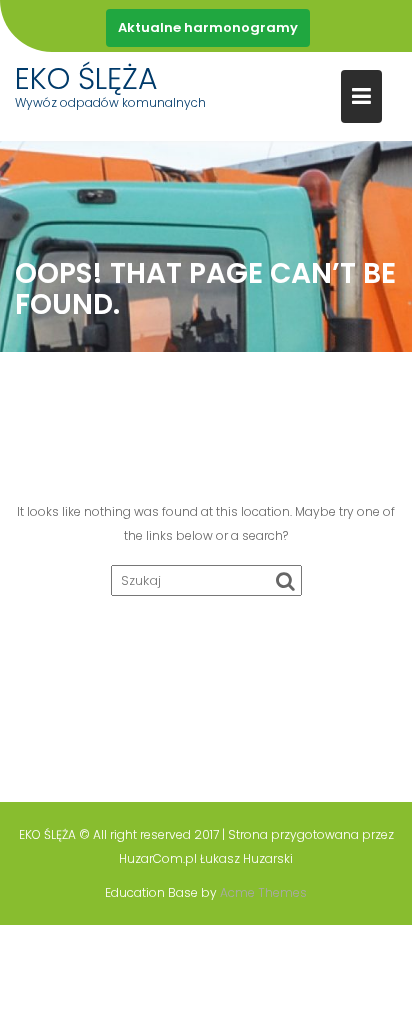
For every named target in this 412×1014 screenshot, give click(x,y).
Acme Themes (263, 892)
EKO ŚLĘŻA (86, 78)
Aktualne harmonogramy (208, 27)
